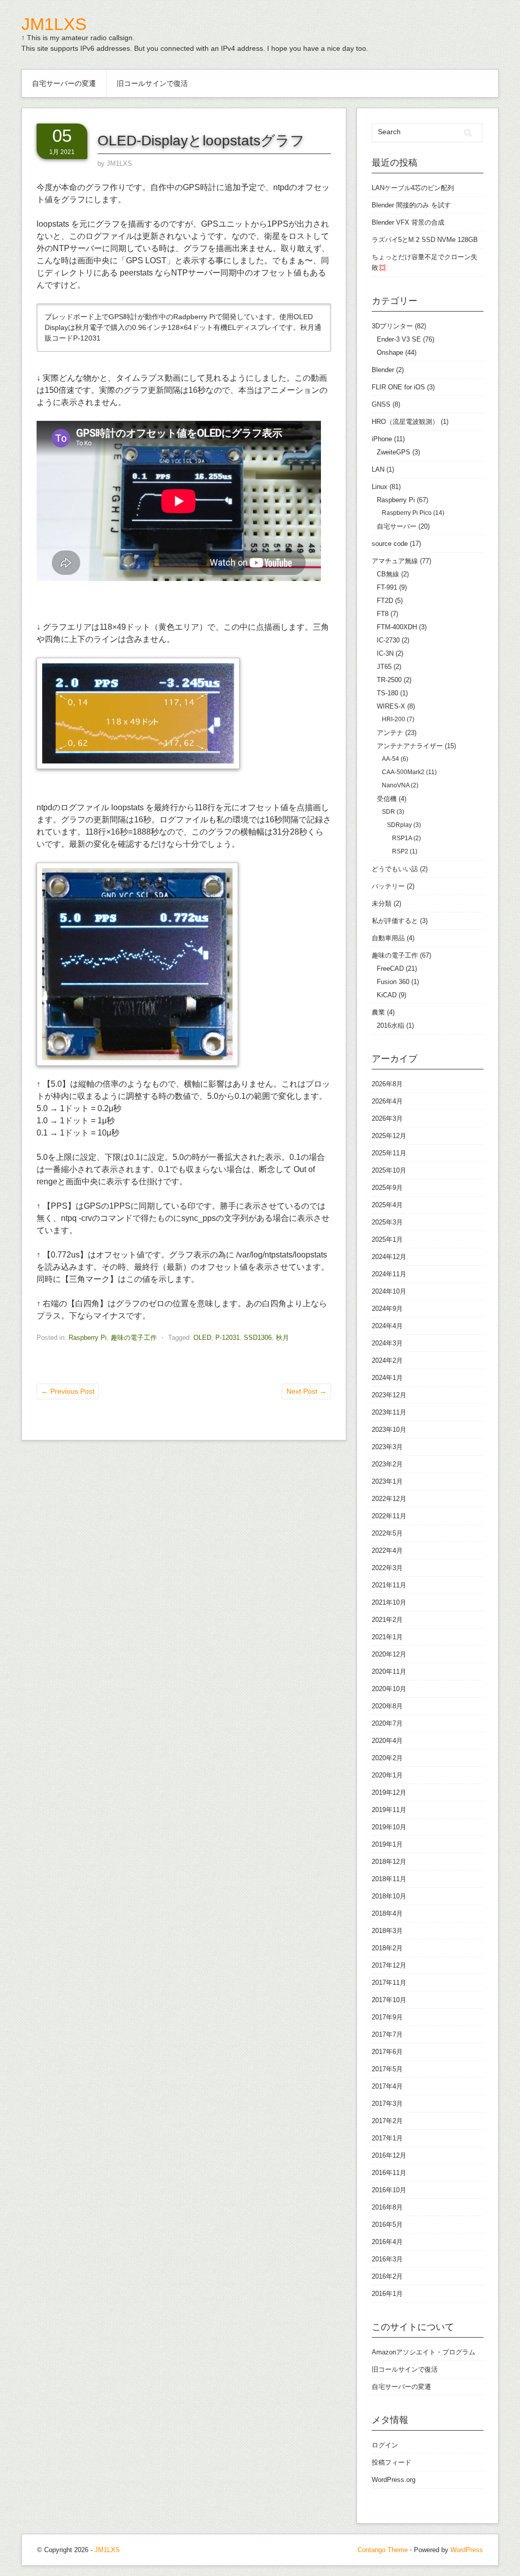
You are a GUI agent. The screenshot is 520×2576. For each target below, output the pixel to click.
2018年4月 (387, 1913)
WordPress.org (394, 2480)
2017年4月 (387, 2086)
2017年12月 (389, 1965)
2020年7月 (387, 1723)
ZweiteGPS (394, 452)
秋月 (282, 1338)
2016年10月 (389, 2190)
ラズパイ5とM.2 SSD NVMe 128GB (425, 240)
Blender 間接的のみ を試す (411, 205)
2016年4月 (387, 2242)
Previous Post (68, 1391)
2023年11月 (389, 1412)
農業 (378, 1012)
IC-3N (385, 653)
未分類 (382, 903)
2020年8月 (387, 1706)
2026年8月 (387, 1084)
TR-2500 (389, 680)
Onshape (390, 352)
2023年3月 (387, 1447)
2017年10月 (389, 2000)
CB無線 (388, 574)
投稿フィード (392, 2462)
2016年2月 (387, 2276)
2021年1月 (387, 1637)
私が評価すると (395, 921)
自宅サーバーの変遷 (64, 83)
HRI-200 (394, 719)
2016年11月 (389, 2173)
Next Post (306, 1391)
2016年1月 (387, 2294)
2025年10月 (389, 1170)
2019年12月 (389, 1792)
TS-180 (387, 693)
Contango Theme (383, 2550)
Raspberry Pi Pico (407, 513)
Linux (380, 487)
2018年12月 (389, 1862)
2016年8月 (387, 2207)
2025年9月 (387, 1188)
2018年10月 (389, 1896)
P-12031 (227, 1338)
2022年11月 (389, 1516)
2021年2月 (387, 1620)
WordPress (467, 2550)
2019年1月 (387, 1844)
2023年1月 (387, 1481)
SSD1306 (258, 1338)
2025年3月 (387, 1222)
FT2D (385, 601)
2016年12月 (389, 2155)
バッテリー (388, 886)
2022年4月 (387, 1551)
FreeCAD (390, 969)
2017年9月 (387, 2017)
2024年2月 (387, 1360)
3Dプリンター (392, 326)
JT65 (384, 667)
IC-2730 (388, 640)
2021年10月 (389, 1602)
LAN (378, 469)
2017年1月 (387, 2138)
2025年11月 (389, 1153)
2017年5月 (387, 2069)
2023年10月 (389, 1430)
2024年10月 (389, 1291)
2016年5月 (387, 2225)
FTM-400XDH (397, 627)
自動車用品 (388, 938)
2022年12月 (389, 1499)
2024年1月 (387, 1378)
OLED (202, 1338)
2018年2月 (387, 1948)
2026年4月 (387, 1101)
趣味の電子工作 (134, 1338)
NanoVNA (396, 785)
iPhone (382, 439)
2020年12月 (389, 1654)
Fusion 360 (393, 982)
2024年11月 (389, 1274)
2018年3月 (387, 1931)
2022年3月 (387, 1568)
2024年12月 (389, 1257)
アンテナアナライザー (410, 746)
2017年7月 (387, 2034)
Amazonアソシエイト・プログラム (424, 2352)
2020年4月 (387, 1741)
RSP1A (402, 838)
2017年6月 (387, 2052)
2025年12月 (389, 1136)
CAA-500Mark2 (403, 772)
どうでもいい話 (395, 869)
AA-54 (391, 759)
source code (390, 544)
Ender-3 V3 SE (399, 339)
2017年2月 (387, 2121)
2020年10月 (389, 1689)
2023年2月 (387, 1464)
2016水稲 (391, 1025)
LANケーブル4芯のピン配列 (413, 188)
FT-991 (387, 587)
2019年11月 (389, 1810)
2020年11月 (389, 1672)
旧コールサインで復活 (152, 83)
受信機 (387, 799)
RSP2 (400, 851)
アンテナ (390, 733)
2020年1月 (387, 1775)
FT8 (383, 614)
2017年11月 (389, 1983)
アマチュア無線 (395, 561)
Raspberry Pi (88, 1338)
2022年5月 (387, 1533)
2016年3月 (387, 2259)
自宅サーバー (397, 526)
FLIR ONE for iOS (398, 387)
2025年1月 (387, 1239)
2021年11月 (389, 1585)
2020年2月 (387, 1758)
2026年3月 (387, 1118)
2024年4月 (387, 1326)
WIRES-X (391, 706)
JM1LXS (54, 24)
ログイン (385, 2445)
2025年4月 (387, 1205)
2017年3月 (387, 2104)
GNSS (381, 404)
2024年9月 (387, 1309)
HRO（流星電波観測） (405, 422)
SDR (388, 812)
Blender (383, 370)
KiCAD (387, 995)
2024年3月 (387, 1343)
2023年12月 (389, 1395)
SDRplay (399, 825)
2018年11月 (389, 1879)
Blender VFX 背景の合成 (408, 222)
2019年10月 (389, 1827)
